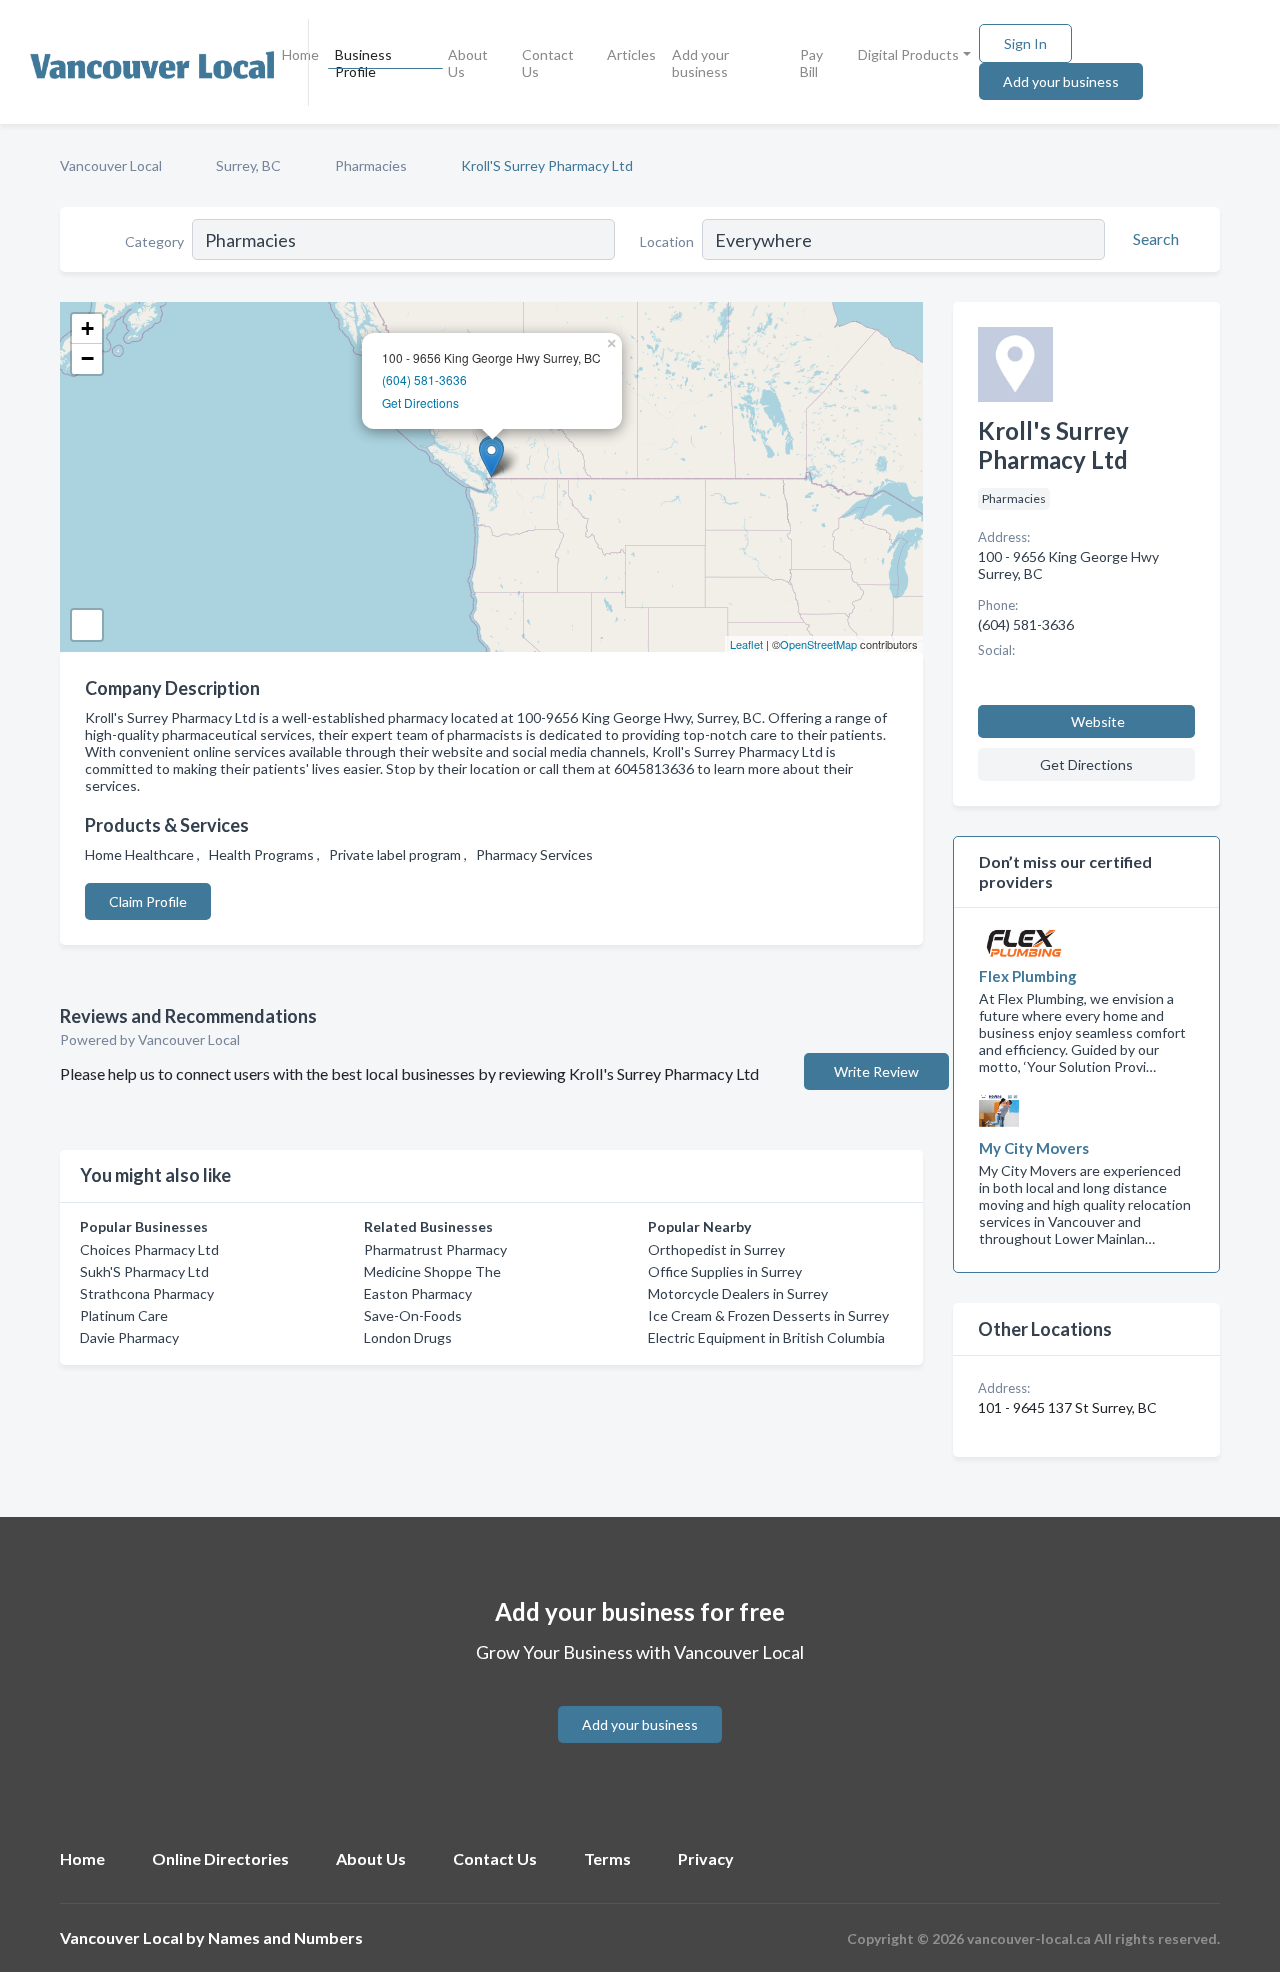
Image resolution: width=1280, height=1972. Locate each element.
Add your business (700, 63)
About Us (468, 63)
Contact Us (548, 63)
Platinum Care (124, 1315)
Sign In (1025, 43)
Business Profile (363, 63)
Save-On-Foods (413, 1315)
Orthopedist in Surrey (716, 1249)
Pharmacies (371, 165)
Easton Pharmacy (418, 1293)
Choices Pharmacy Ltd (149, 1249)
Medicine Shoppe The (432, 1271)
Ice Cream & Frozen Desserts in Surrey (768, 1315)
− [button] (87, 358)
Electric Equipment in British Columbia (766, 1337)
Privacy (706, 1858)
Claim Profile (148, 901)
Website (1098, 721)
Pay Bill (811, 63)
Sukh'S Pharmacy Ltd (144, 1271)
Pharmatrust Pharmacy (435, 1249)
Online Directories (220, 1858)
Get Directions (420, 402)
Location (667, 241)
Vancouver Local (111, 165)
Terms (607, 1858)
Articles (631, 54)
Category (154, 241)
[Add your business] (640, 1700)
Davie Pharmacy (129, 1337)
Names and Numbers (285, 1937)
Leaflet (746, 644)
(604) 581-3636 (424, 379)
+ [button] (87, 328)
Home (300, 54)
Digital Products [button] (908, 54)
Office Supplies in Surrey (725, 1271)
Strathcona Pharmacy (147, 1293)
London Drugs (408, 1337)
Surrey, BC (248, 165)
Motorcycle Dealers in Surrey (738, 1293)
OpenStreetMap (818, 644)
